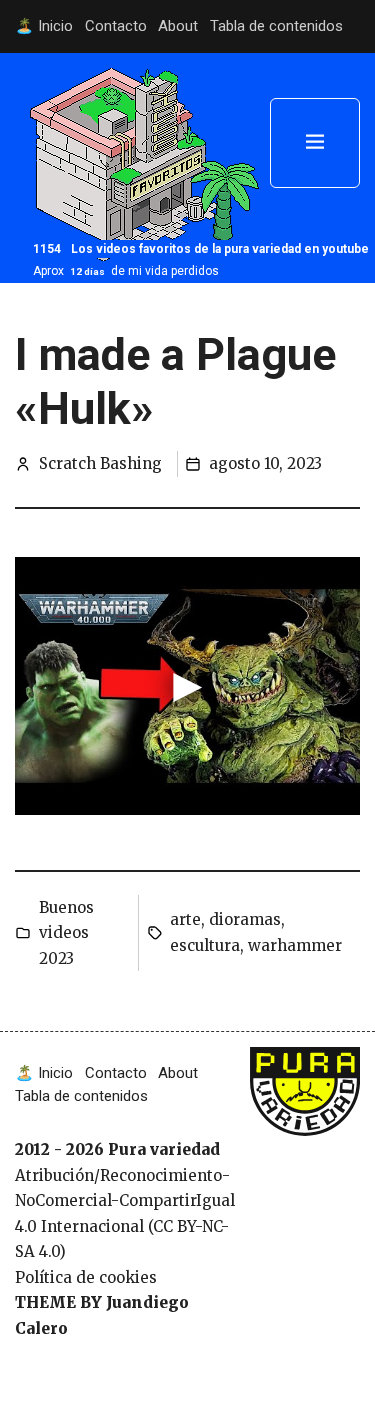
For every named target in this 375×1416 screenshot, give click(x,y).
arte (185, 919)
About (178, 26)
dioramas (245, 919)
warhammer (295, 945)
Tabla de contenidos (276, 26)
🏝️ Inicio (44, 26)
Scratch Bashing (100, 463)
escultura (205, 945)
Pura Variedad (299, 1080)
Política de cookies (86, 1277)
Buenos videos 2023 (66, 933)
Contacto (116, 26)
